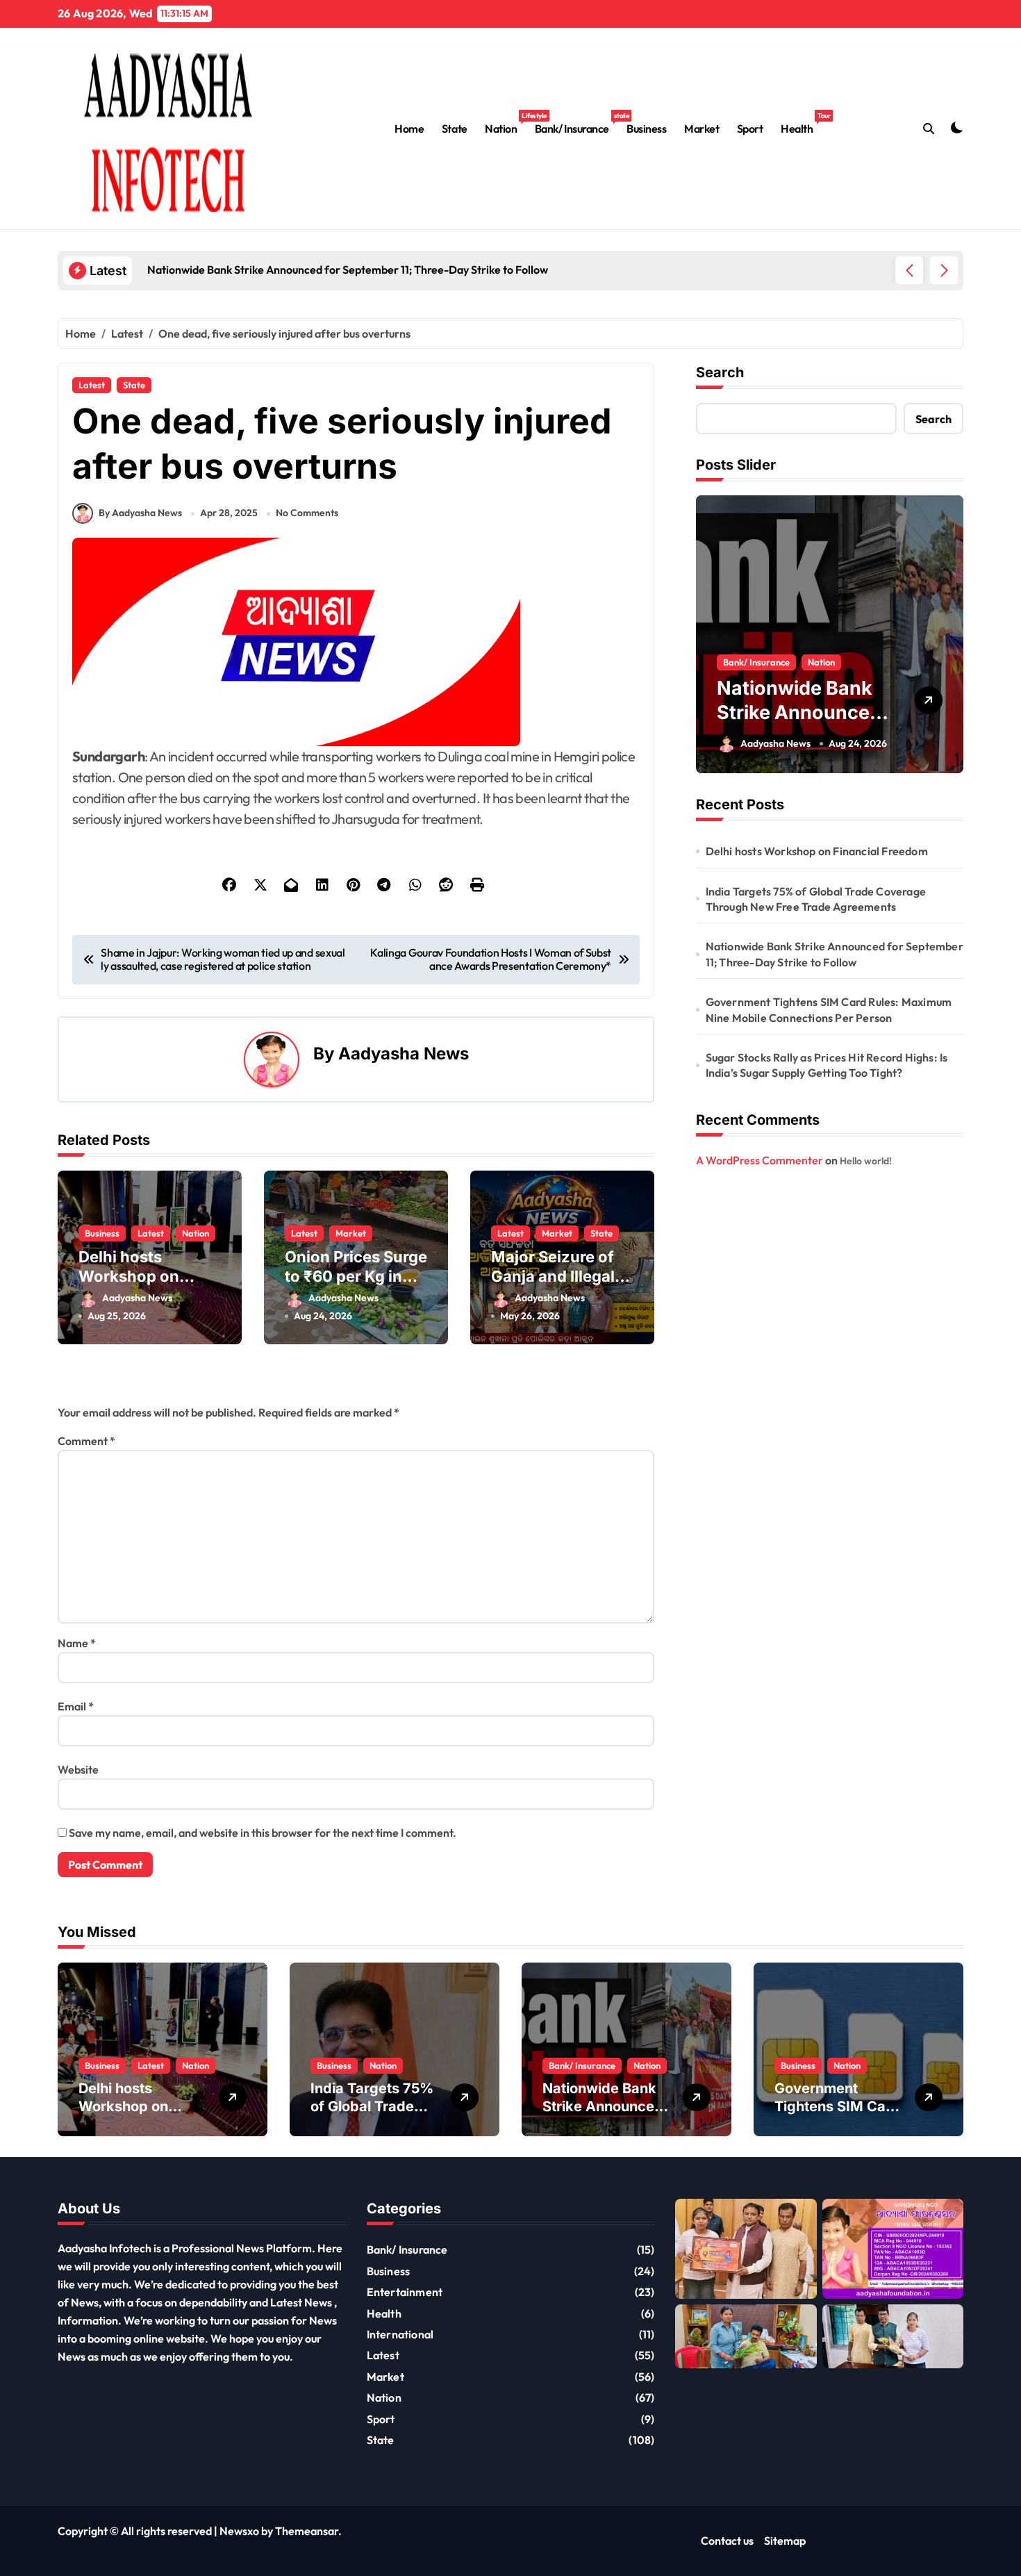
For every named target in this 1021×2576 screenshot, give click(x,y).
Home (409, 129)
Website (78, 1769)
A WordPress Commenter (759, 1160)
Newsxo (239, 2531)
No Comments (307, 513)
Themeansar (307, 2531)
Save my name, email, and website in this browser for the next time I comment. (263, 1833)
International (400, 2334)
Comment (86, 1441)
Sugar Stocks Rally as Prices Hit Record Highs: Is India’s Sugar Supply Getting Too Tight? (827, 1065)
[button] (944, 270)
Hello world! (866, 1161)
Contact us (727, 2541)
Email (76, 1706)
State (455, 129)
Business (646, 129)
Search (720, 372)
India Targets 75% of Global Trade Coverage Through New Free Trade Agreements (816, 899)
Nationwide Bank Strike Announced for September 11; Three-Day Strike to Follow (835, 954)
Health (801, 123)
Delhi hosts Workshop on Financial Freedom (147, 1277)
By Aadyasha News (140, 513)
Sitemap (785, 2541)
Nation (505, 123)
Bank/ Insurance (576, 123)
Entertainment (405, 2292)
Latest (92, 385)
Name (77, 1643)
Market (702, 129)
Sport (750, 129)
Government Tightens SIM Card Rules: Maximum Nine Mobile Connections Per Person (829, 1009)
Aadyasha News (404, 1054)
